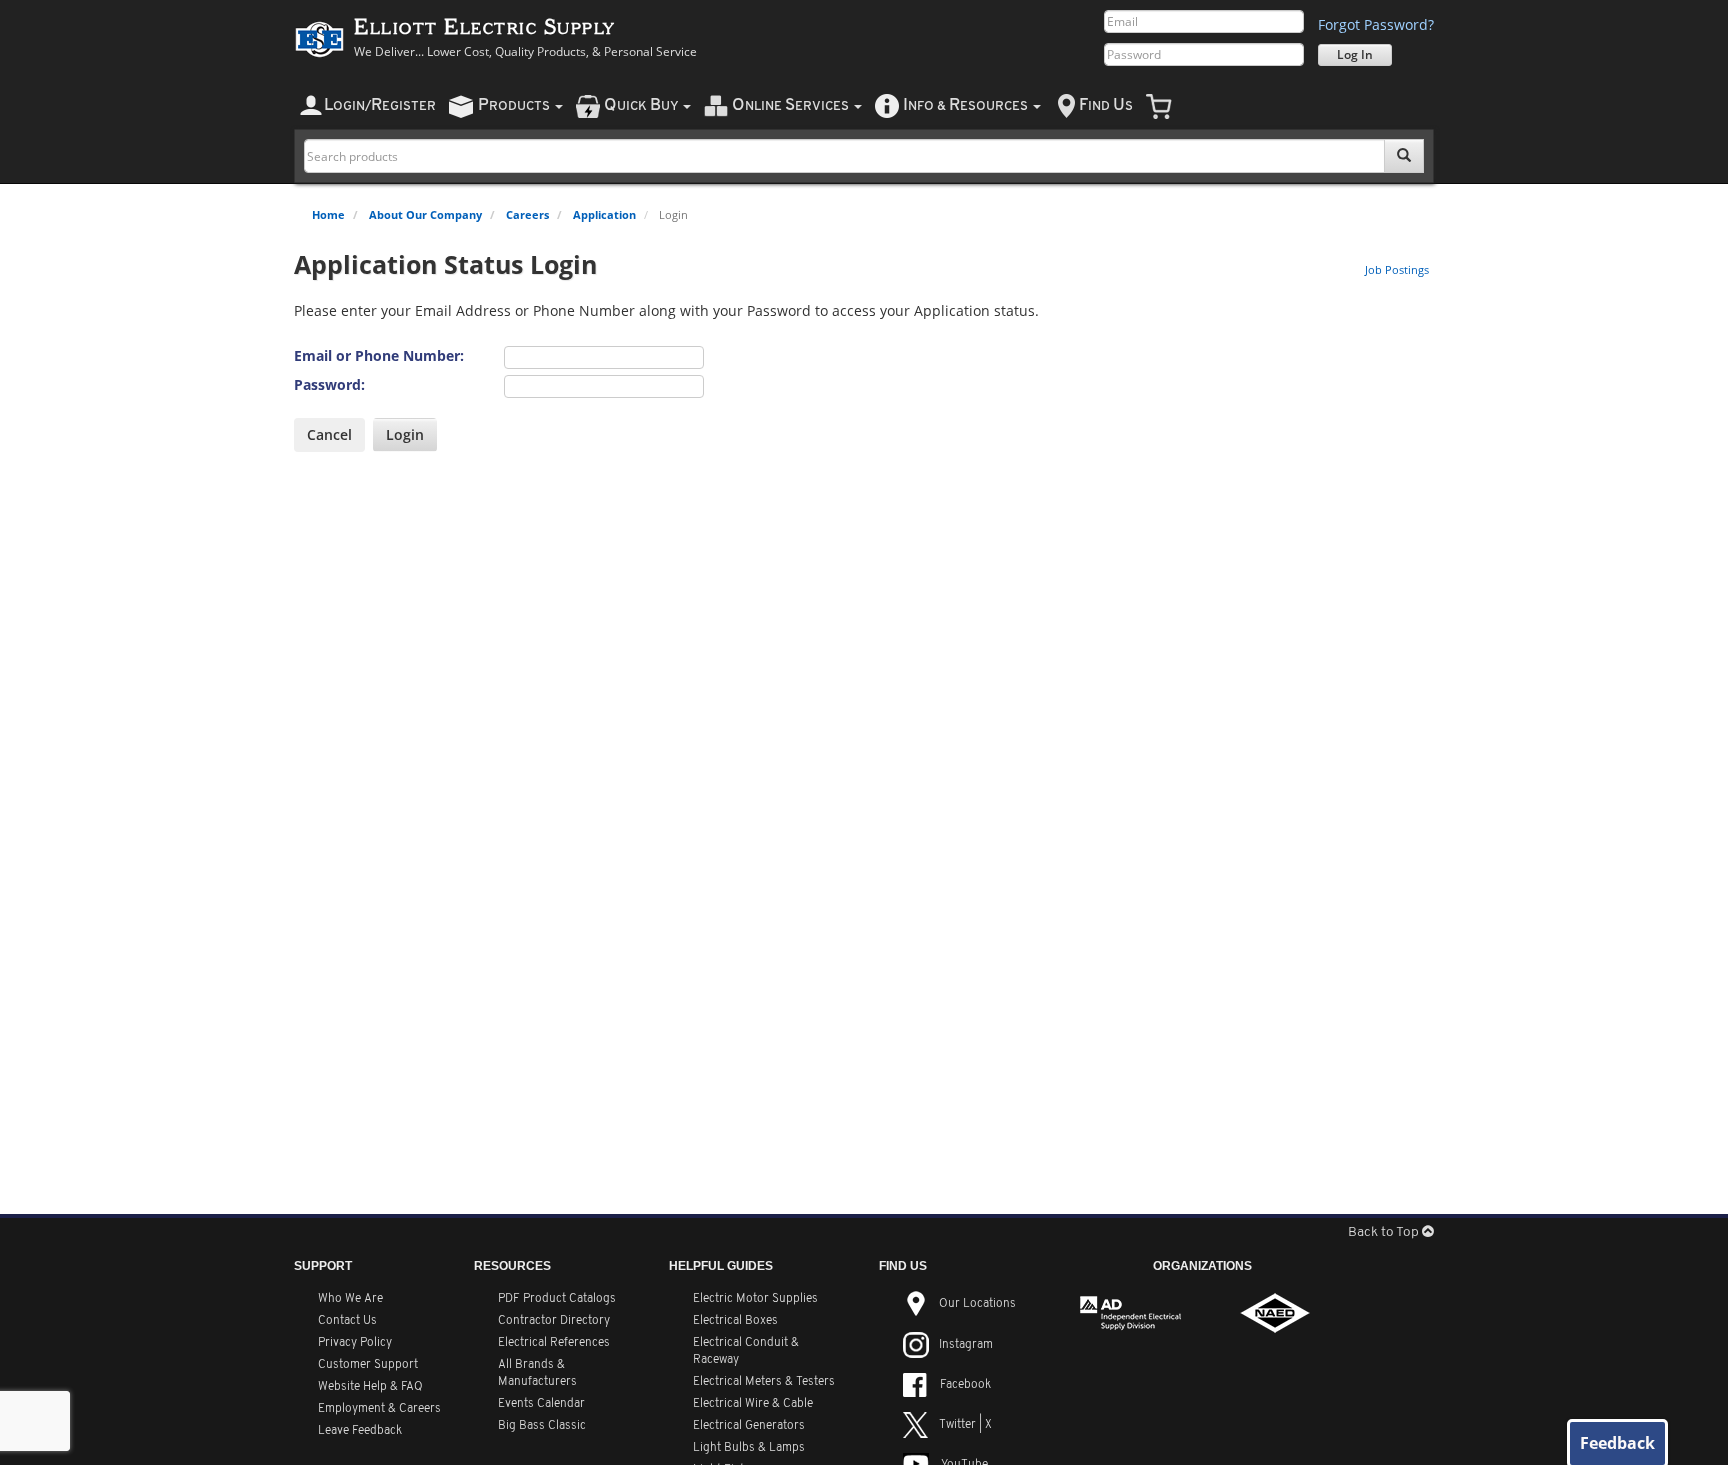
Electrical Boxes (735, 1321)
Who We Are (350, 1299)
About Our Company (425, 214)
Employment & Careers (379, 1409)
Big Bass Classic (542, 1426)
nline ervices (792, 105)
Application (604, 214)
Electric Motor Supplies (755, 1299)
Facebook (965, 1385)
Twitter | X (965, 1425)
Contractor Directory (554, 1321)
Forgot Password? (1376, 24)
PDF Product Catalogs (557, 1299)
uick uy (642, 105)
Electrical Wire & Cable (753, 1404)
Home (328, 214)
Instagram (966, 1345)
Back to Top (1385, 1232)
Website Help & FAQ (370, 1387)
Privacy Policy (355, 1343)
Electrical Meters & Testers (764, 1382)
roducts (515, 105)
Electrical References (554, 1343)
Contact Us (347, 1321)
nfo (965, 105)
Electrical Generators (749, 1426)
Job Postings (1397, 269)
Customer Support (368, 1365)
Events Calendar (541, 1404)
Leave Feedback (360, 1431)
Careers (527, 214)
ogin (380, 105)
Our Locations (977, 1304)
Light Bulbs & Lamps (749, 1448)
